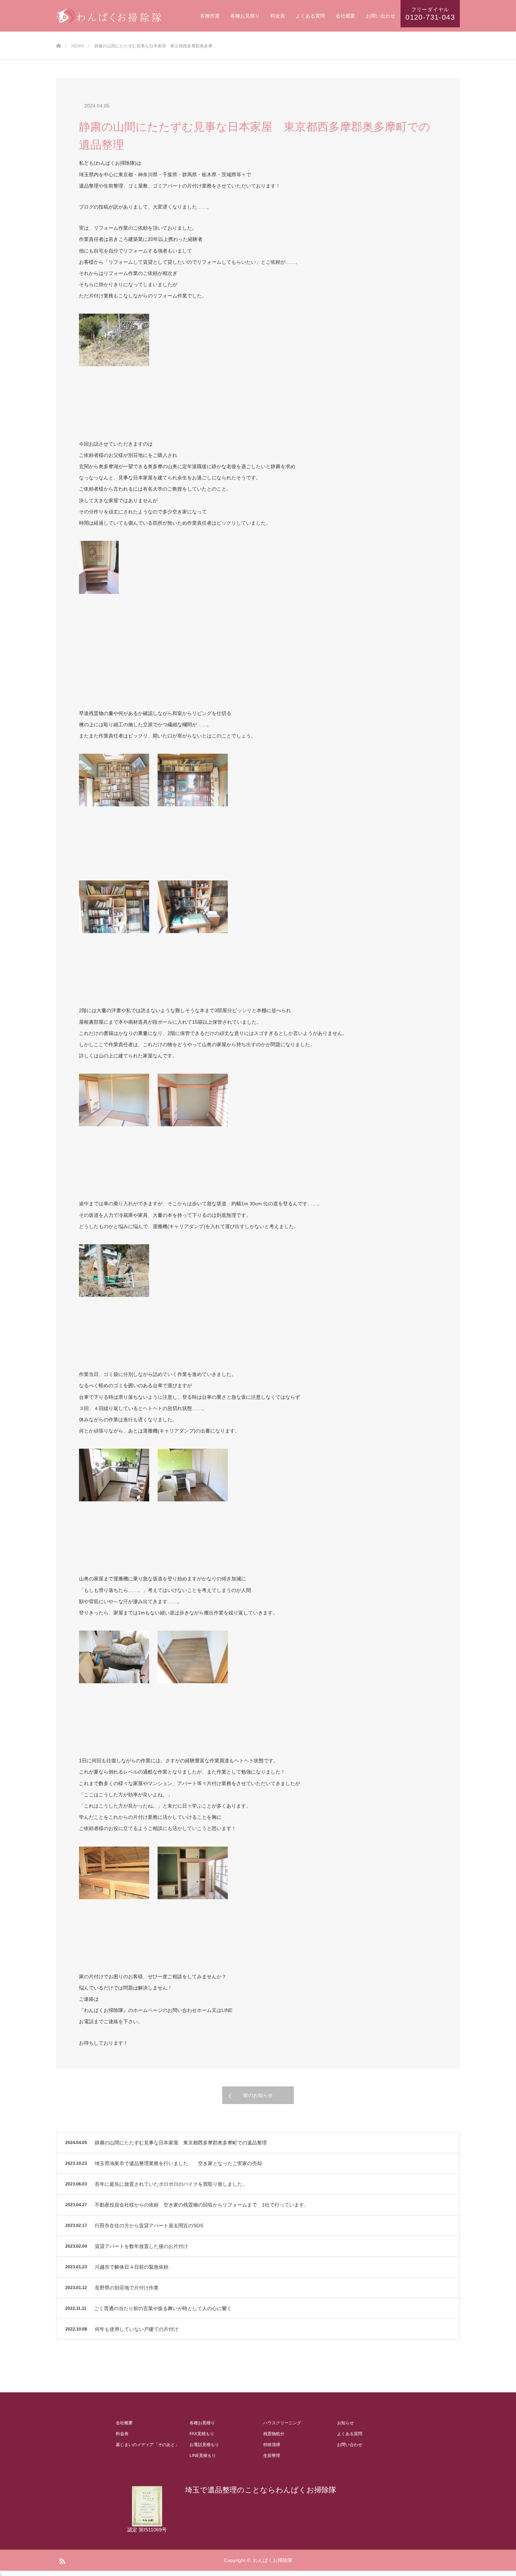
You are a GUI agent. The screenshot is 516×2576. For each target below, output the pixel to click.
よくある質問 (310, 16)
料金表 (278, 16)
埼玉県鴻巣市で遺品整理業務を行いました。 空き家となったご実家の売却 (178, 2163)
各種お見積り (245, 16)
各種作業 (210, 16)
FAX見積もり (202, 2434)
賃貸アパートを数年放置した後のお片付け (141, 2246)
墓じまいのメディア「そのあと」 (147, 2445)
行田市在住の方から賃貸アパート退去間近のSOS (149, 2226)
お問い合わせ (381, 16)
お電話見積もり (204, 2445)
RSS (61, 2560)
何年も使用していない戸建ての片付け (137, 2329)
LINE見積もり (203, 2456)
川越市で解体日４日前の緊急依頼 (132, 2267)
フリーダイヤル (430, 14)
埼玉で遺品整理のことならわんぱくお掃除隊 (261, 2490)
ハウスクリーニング (282, 2423)
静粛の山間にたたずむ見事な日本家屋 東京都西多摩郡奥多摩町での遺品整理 (181, 2143)
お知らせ (345, 2423)
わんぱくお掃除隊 (273, 2560)
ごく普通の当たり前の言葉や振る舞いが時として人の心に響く (163, 2308)
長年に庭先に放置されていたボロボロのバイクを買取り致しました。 (171, 2184)
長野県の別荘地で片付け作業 (127, 2288)
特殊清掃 (272, 2445)
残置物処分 (274, 2434)
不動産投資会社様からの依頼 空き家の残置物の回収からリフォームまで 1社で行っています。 (202, 2205)
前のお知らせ (258, 2095)
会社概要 (345, 16)
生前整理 (272, 2456)
